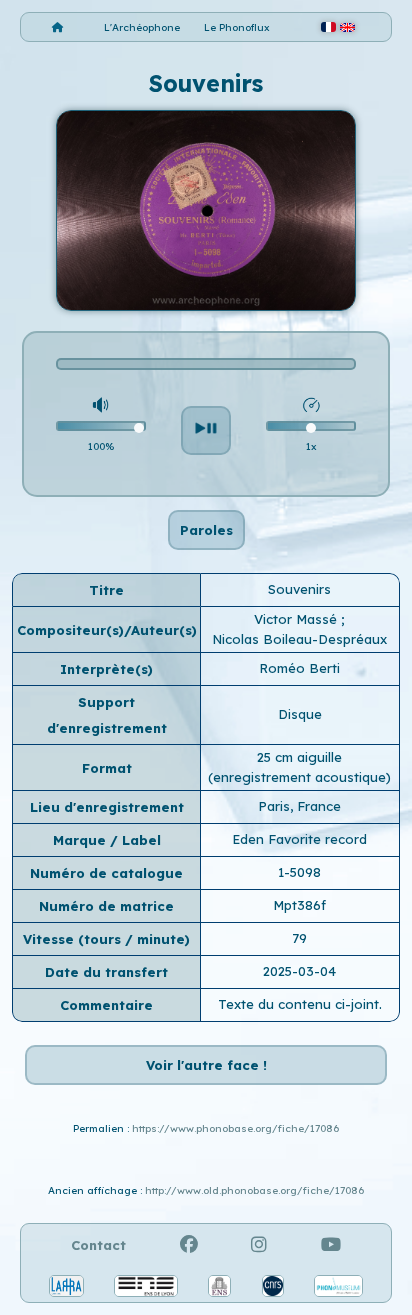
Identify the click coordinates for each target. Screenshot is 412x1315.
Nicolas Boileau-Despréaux (299, 639)
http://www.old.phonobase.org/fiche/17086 (254, 1190)
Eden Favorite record (299, 839)
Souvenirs (299, 589)
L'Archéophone (142, 27)
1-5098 (299, 872)
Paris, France (299, 806)
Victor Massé (297, 619)
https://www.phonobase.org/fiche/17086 (235, 1128)
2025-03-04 (299, 971)
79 (299, 938)
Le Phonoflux (237, 27)
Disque (300, 714)
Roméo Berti (299, 668)
